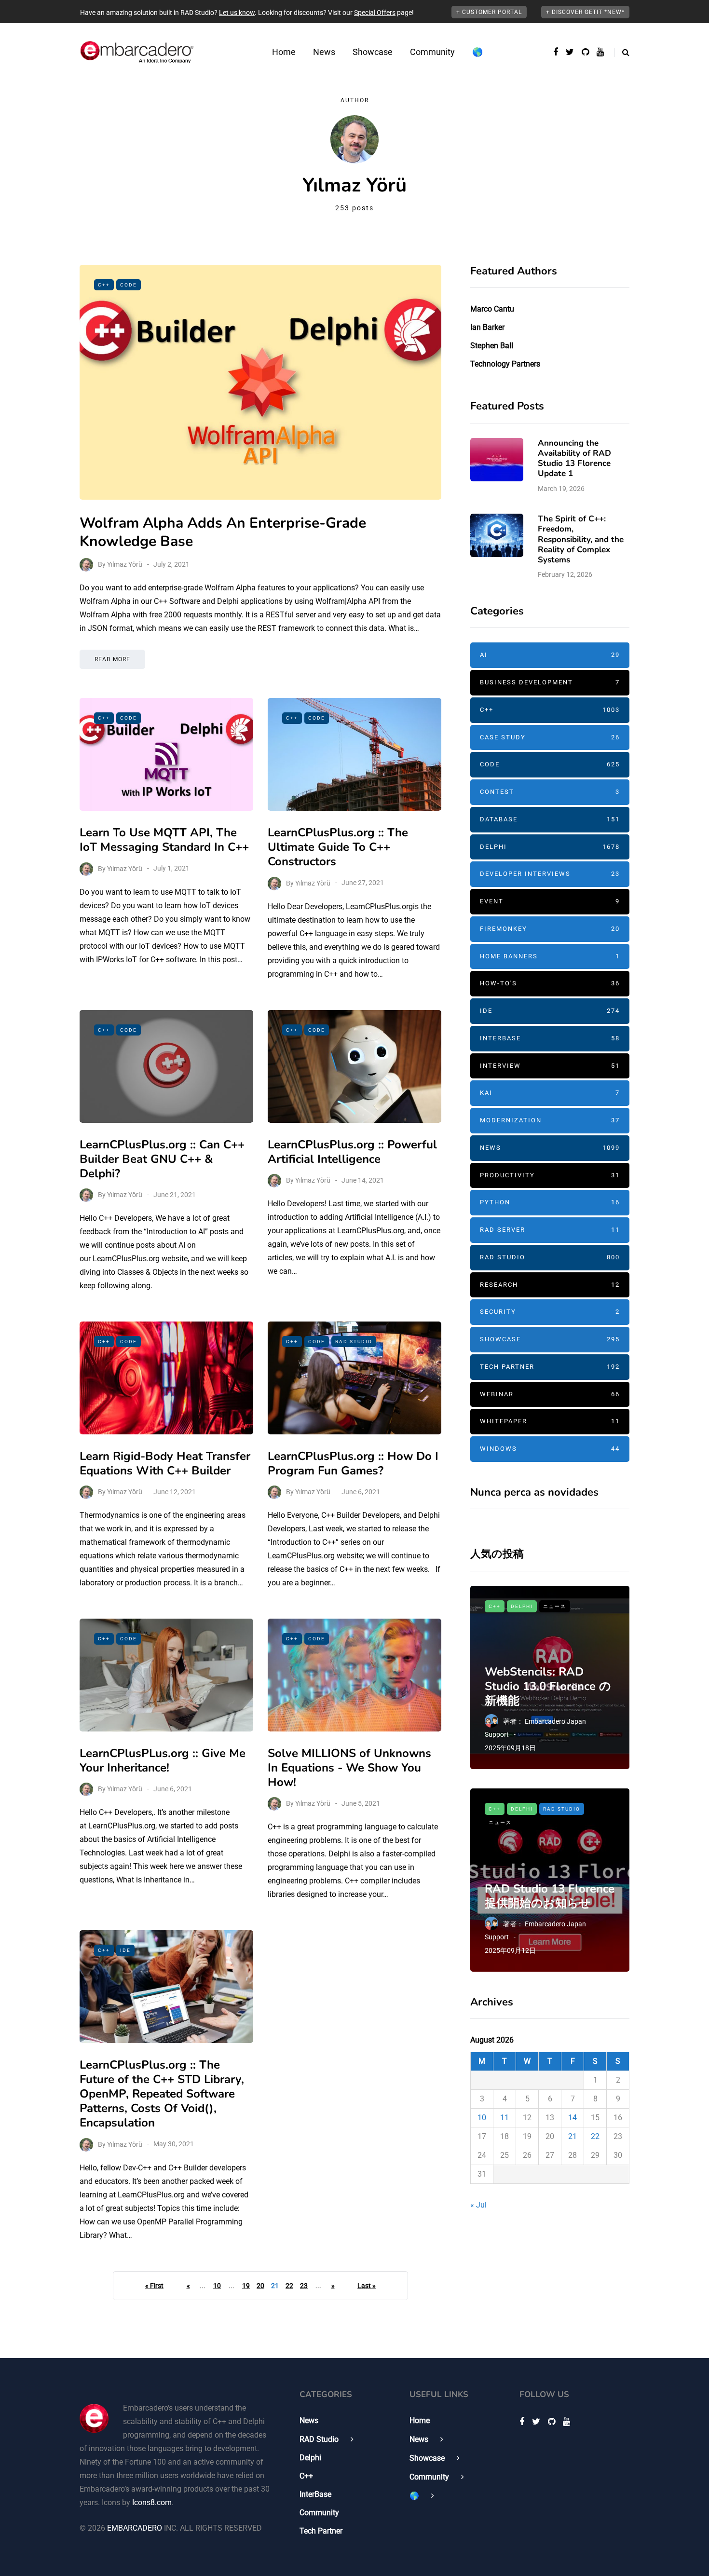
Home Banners (550, 956)
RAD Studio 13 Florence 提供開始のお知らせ (550, 1896)
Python (550, 1202)
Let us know (237, 13)
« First (154, 2286)
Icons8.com (152, 2502)
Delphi (550, 847)
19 (246, 2286)
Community (432, 52)
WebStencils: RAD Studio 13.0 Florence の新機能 (548, 1686)
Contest (550, 792)
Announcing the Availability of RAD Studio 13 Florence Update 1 (574, 458)
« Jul (478, 2205)
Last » (367, 2286)
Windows (550, 1449)
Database (550, 819)
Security (550, 1312)
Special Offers (375, 13)
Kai (550, 1093)
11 (504, 2118)
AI (550, 655)
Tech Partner (550, 1367)
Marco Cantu (492, 309)
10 (217, 2286)
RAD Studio (354, 1342)
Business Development (550, 682)
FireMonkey (550, 929)
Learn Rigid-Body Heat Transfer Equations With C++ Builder (165, 1463)
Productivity (550, 1175)
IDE (125, 1950)
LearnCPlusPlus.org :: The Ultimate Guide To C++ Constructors (338, 847)
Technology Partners (505, 364)
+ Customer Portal (489, 12)
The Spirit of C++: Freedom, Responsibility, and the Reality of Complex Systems (581, 539)
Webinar (550, 1394)
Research (550, 1285)
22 (289, 2286)
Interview (550, 1066)
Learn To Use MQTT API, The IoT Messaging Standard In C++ (164, 840)
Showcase (373, 52)
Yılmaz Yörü (125, 564)
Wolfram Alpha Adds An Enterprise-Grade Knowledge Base (223, 532)
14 (573, 2118)
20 (260, 2286)
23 (304, 2286)
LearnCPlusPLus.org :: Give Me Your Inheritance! (163, 1760)
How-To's (550, 983)
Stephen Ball (492, 346)
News (324, 52)
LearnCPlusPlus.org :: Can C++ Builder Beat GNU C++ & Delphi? (162, 1159)
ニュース (555, 1606)
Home (284, 52)
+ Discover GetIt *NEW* (585, 12)
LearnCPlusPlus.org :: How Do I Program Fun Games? (353, 1463)
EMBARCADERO (135, 2528)
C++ (104, 285)
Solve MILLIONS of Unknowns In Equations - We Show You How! (349, 1768)
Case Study (550, 737)
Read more (112, 659)
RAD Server (550, 1230)
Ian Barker (487, 327)
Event (550, 901)
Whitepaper (550, 1421)
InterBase (550, 1038)
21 (573, 2136)
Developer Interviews (550, 874)
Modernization (550, 1120)
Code (129, 285)
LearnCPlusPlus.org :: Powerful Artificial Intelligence (352, 1152)
